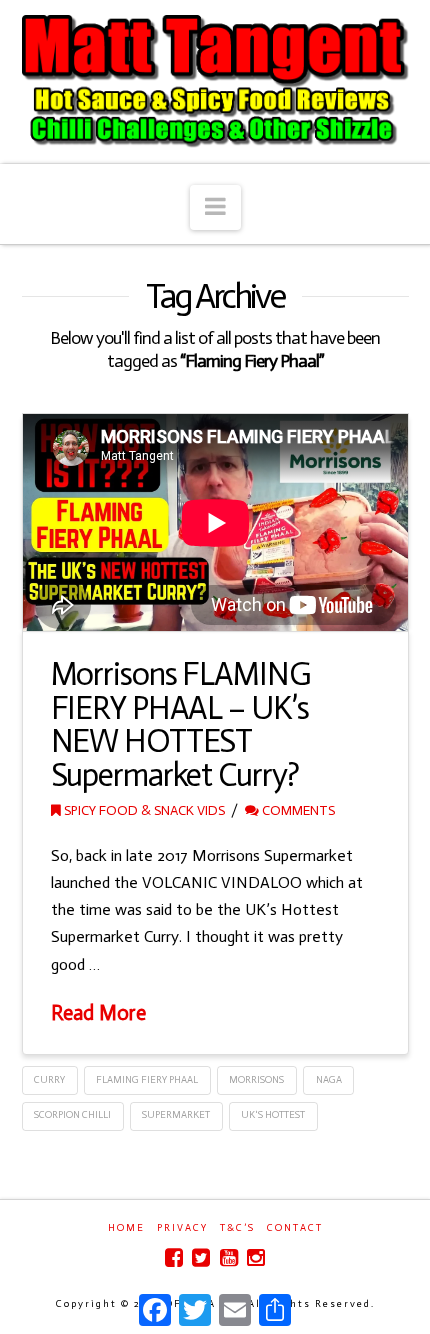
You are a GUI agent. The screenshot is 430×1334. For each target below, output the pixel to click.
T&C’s (237, 1228)
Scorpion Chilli (72, 1115)
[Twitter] (201, 1257)
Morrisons (256, 1080)
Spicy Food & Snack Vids (143, 810)
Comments (297, 810)
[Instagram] (256, 1257)
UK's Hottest (273, 1115)
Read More (98, 1013)
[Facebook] (174, 1257)
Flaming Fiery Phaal (147, 1080)
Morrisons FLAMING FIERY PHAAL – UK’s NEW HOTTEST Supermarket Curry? (181, 724)
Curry (49, 1080)
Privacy (182, 1228)
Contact (295, 1228)
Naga (329, 1080)
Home (126, 1228)
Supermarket (176, 1115)
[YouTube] (229, 1257)
